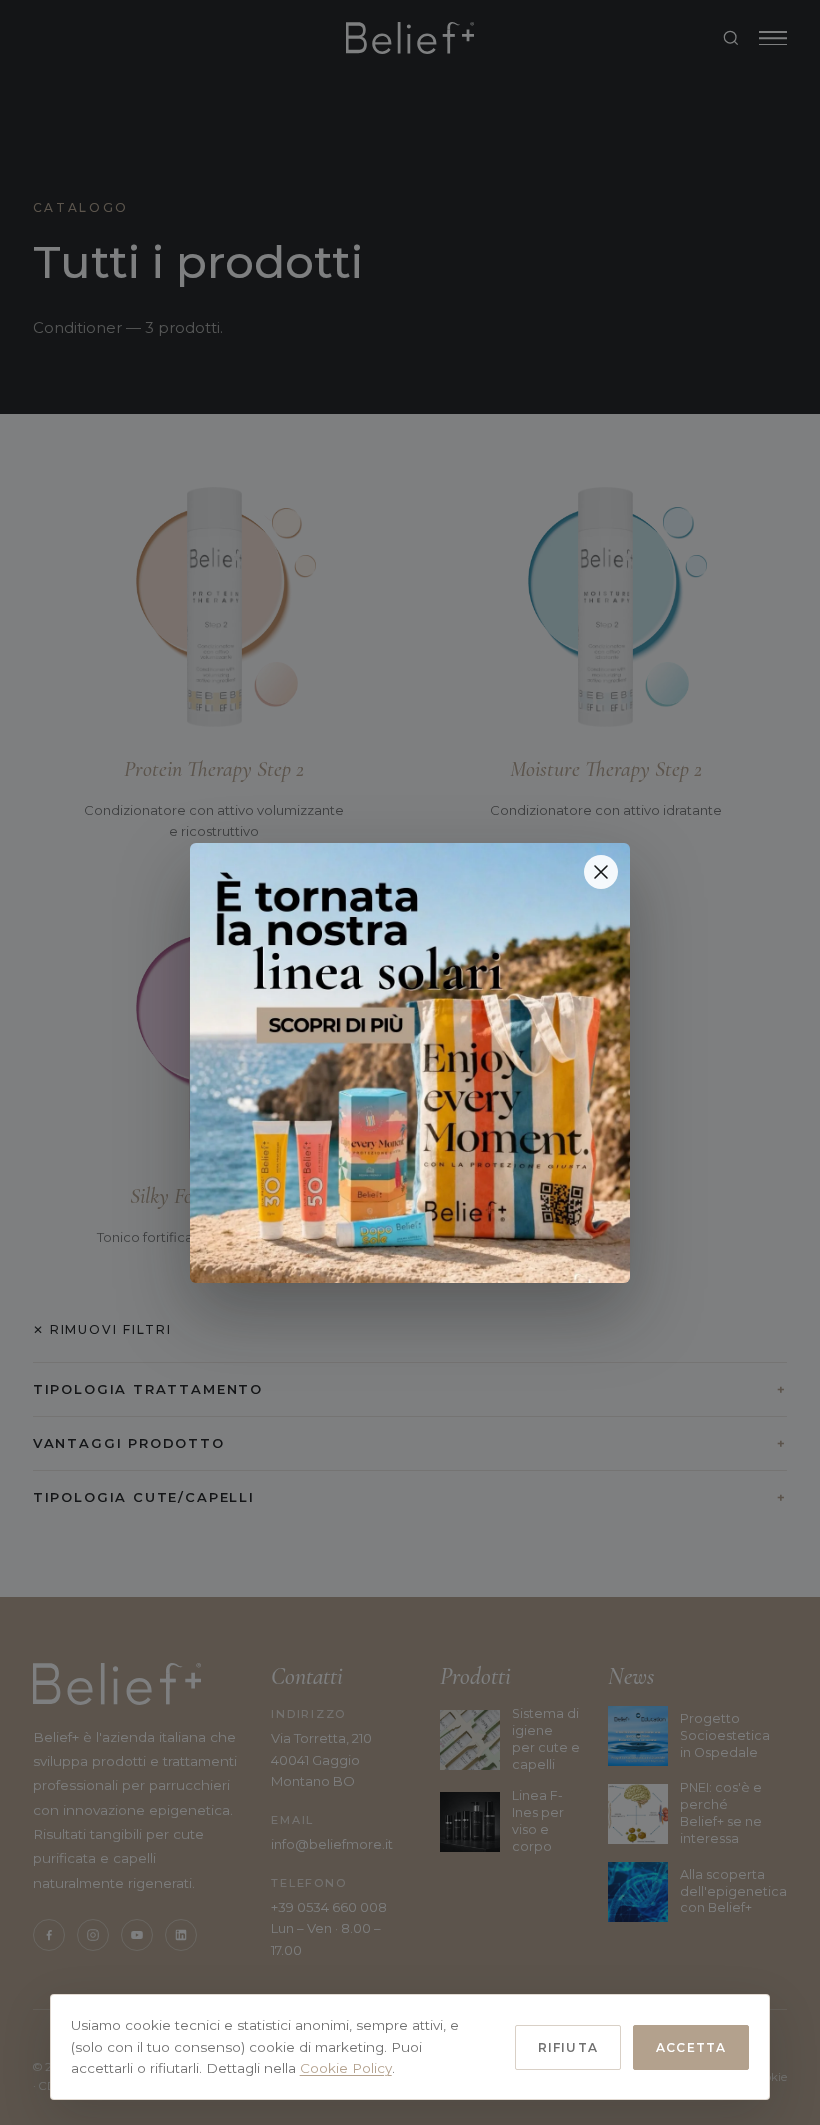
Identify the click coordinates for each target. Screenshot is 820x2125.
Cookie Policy (346, 2068)
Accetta (691, 2047)
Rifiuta (568, 2047)
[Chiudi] (601, 872)
